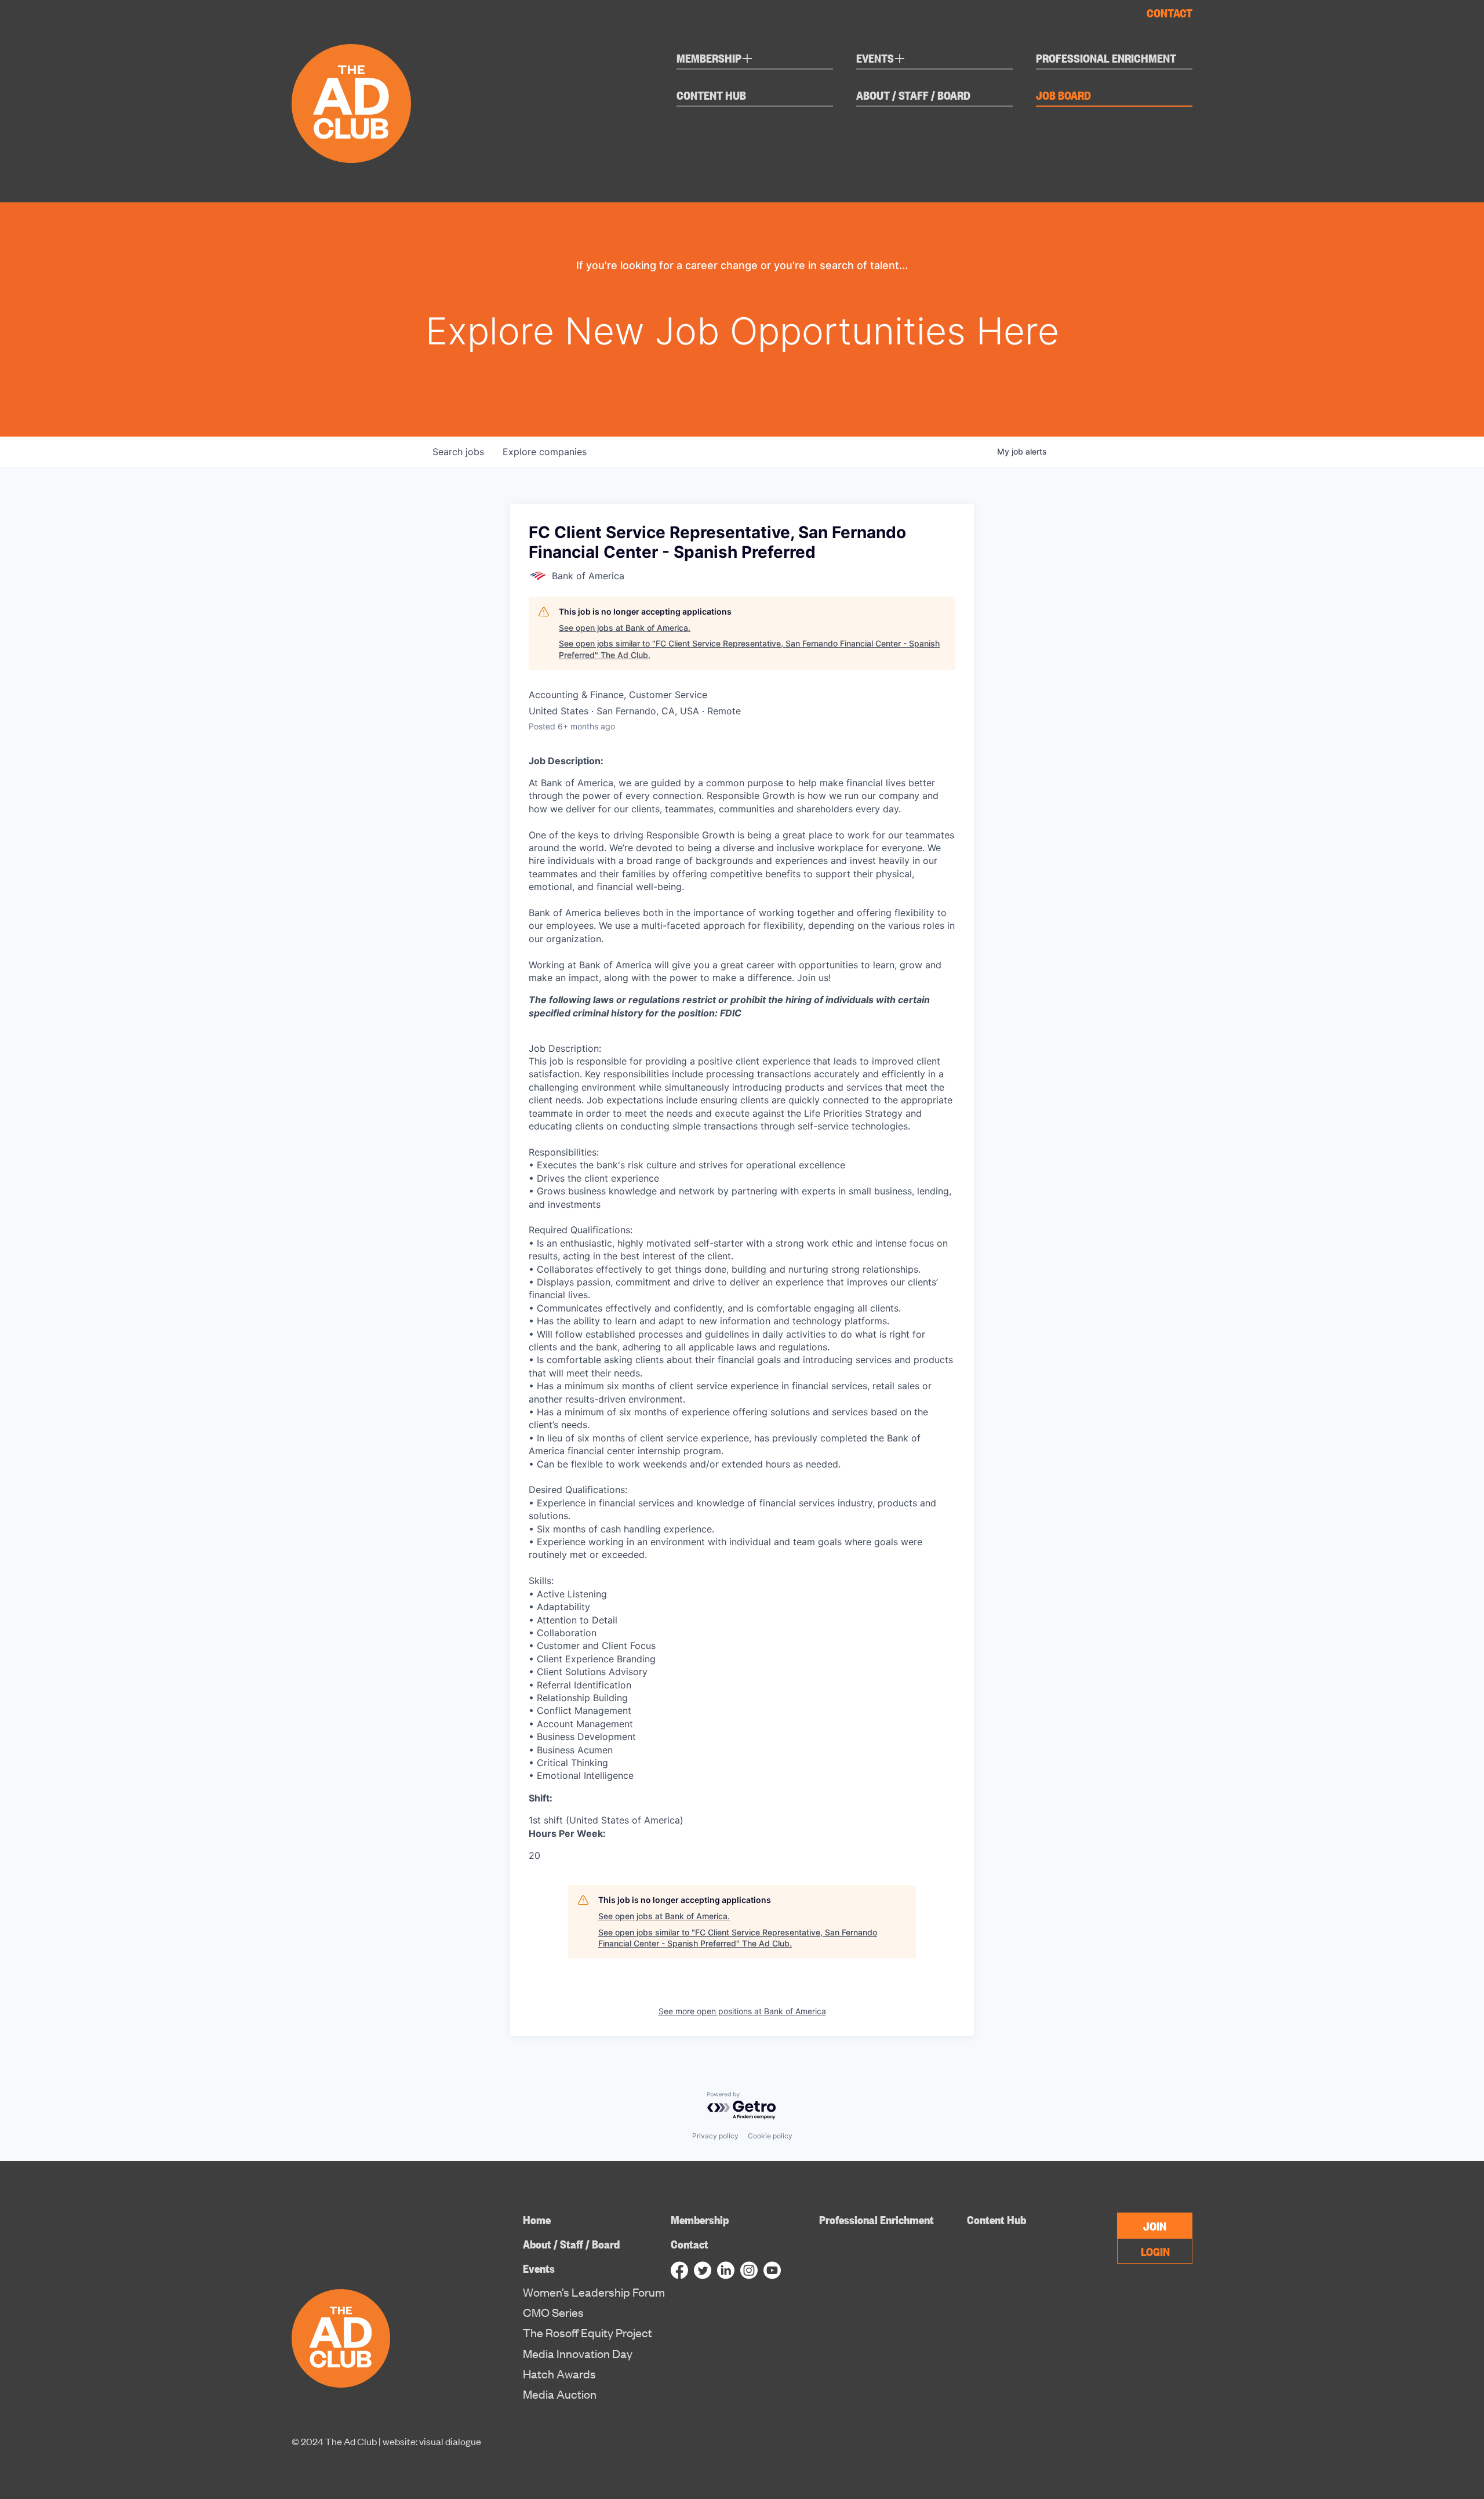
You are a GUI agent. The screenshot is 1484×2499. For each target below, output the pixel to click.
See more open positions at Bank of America (742, 2011)
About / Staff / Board (913, 95)
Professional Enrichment (1106, 58)
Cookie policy (770, 2136)
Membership (715, 60)
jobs (458, 452)
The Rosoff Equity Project (588, 2333)
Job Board (1063, 95)
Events (881, 60)
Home (537, 2219)
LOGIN (1155, 2251)
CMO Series (553, 2312)
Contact (1170, 12)
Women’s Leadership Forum (594, 2292)
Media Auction (560, 2394)
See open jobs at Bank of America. (625, 628)
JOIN (1155, 2225)
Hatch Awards (559, 2374)
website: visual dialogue (432, 2441)
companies (545, 452)
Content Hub (711, 95)
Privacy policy (715, 2136)
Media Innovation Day (578, 2353)
